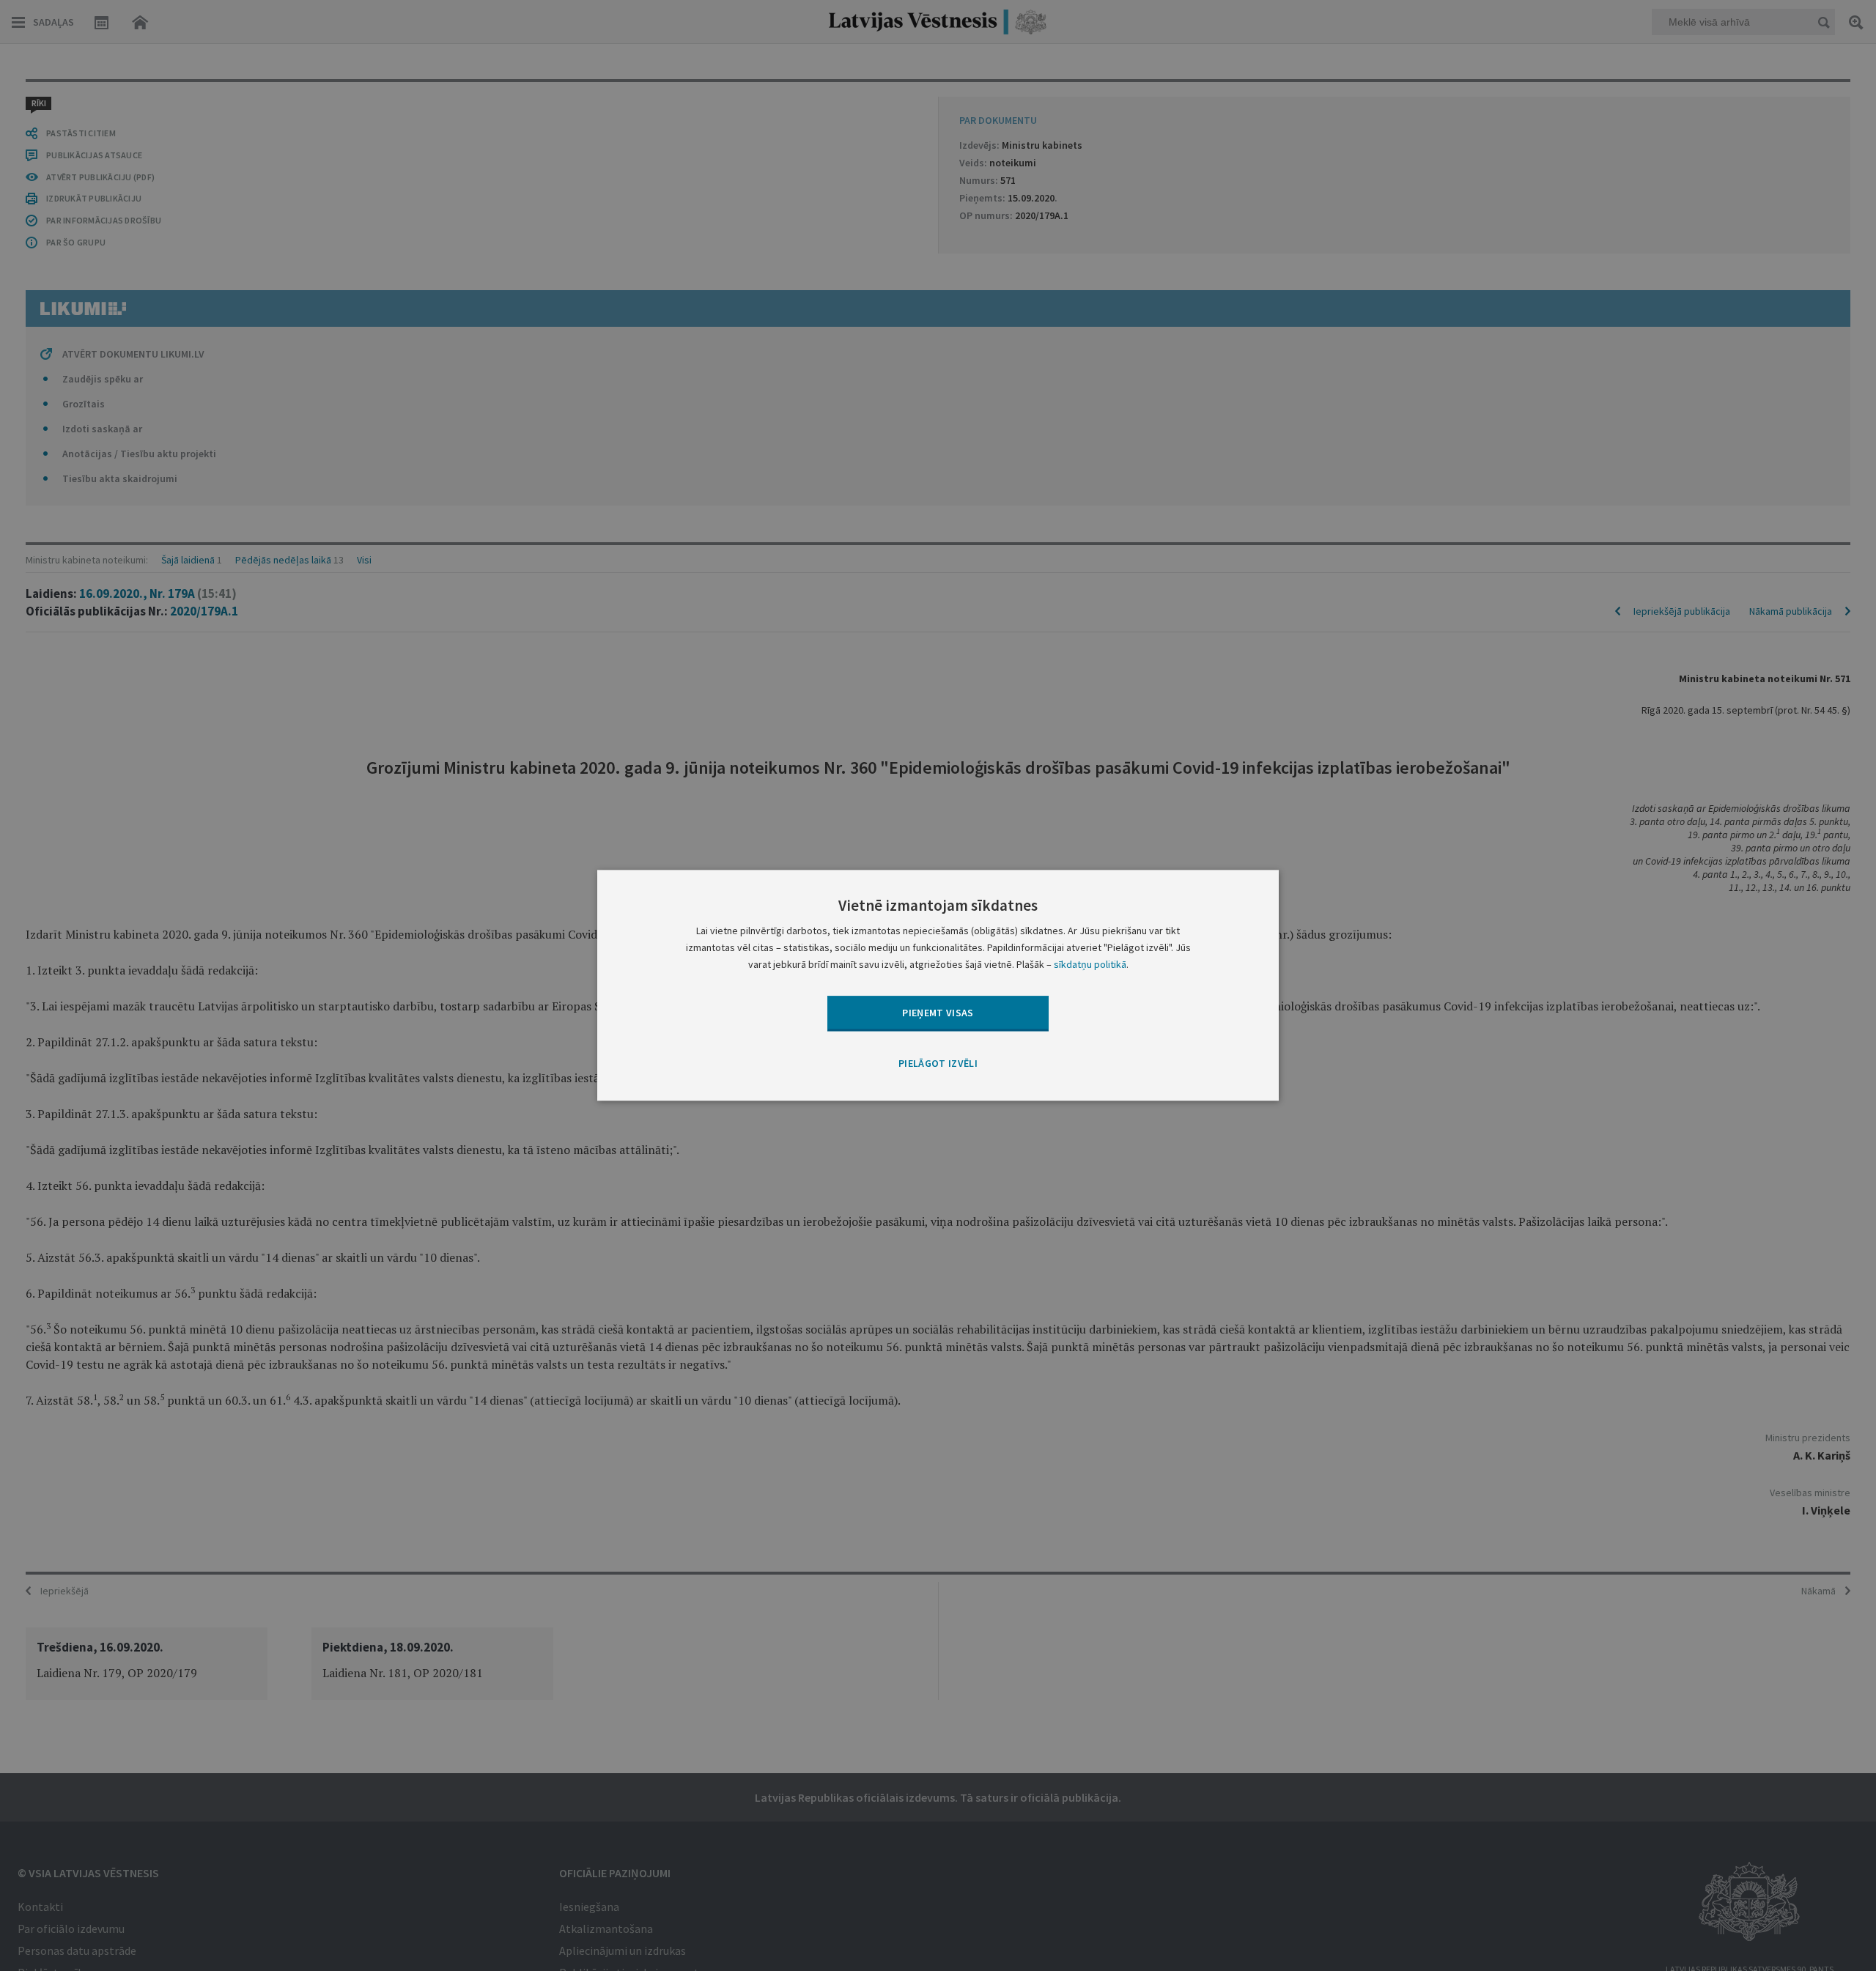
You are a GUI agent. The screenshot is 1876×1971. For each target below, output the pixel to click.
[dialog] (938, 985)
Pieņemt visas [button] (938, 1013)
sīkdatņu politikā (1090, 965)
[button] (938, 1064)
